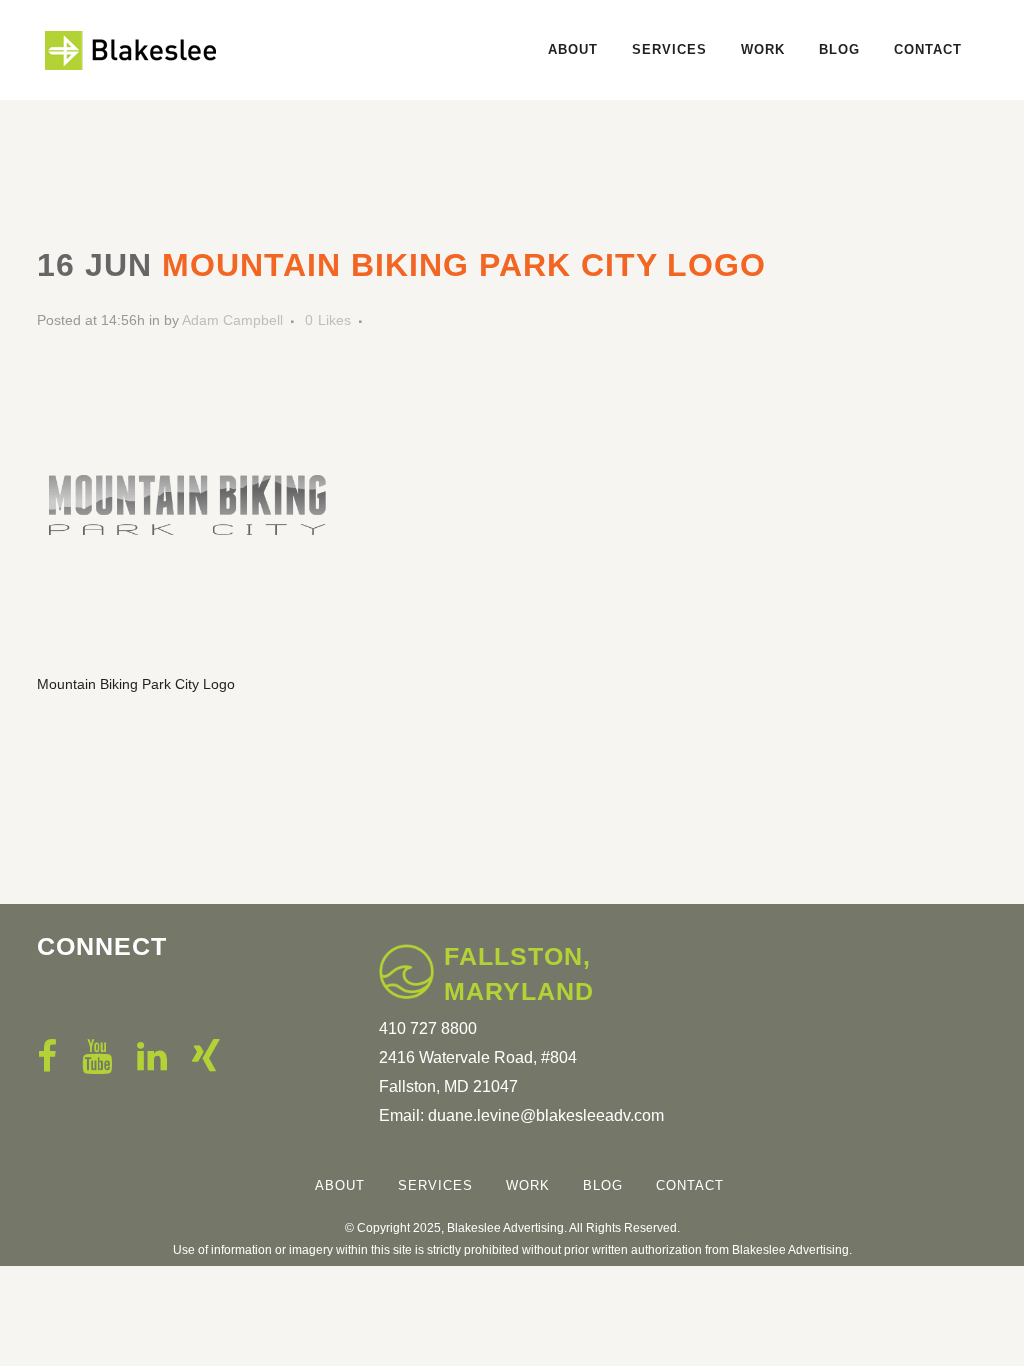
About (340, 1185)
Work (528, 1185)
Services (435, 1185)
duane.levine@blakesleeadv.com (546, 1115)
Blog (603, 1185)
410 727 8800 (428, 1028)
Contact (690, 1185)
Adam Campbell (232, 320)
